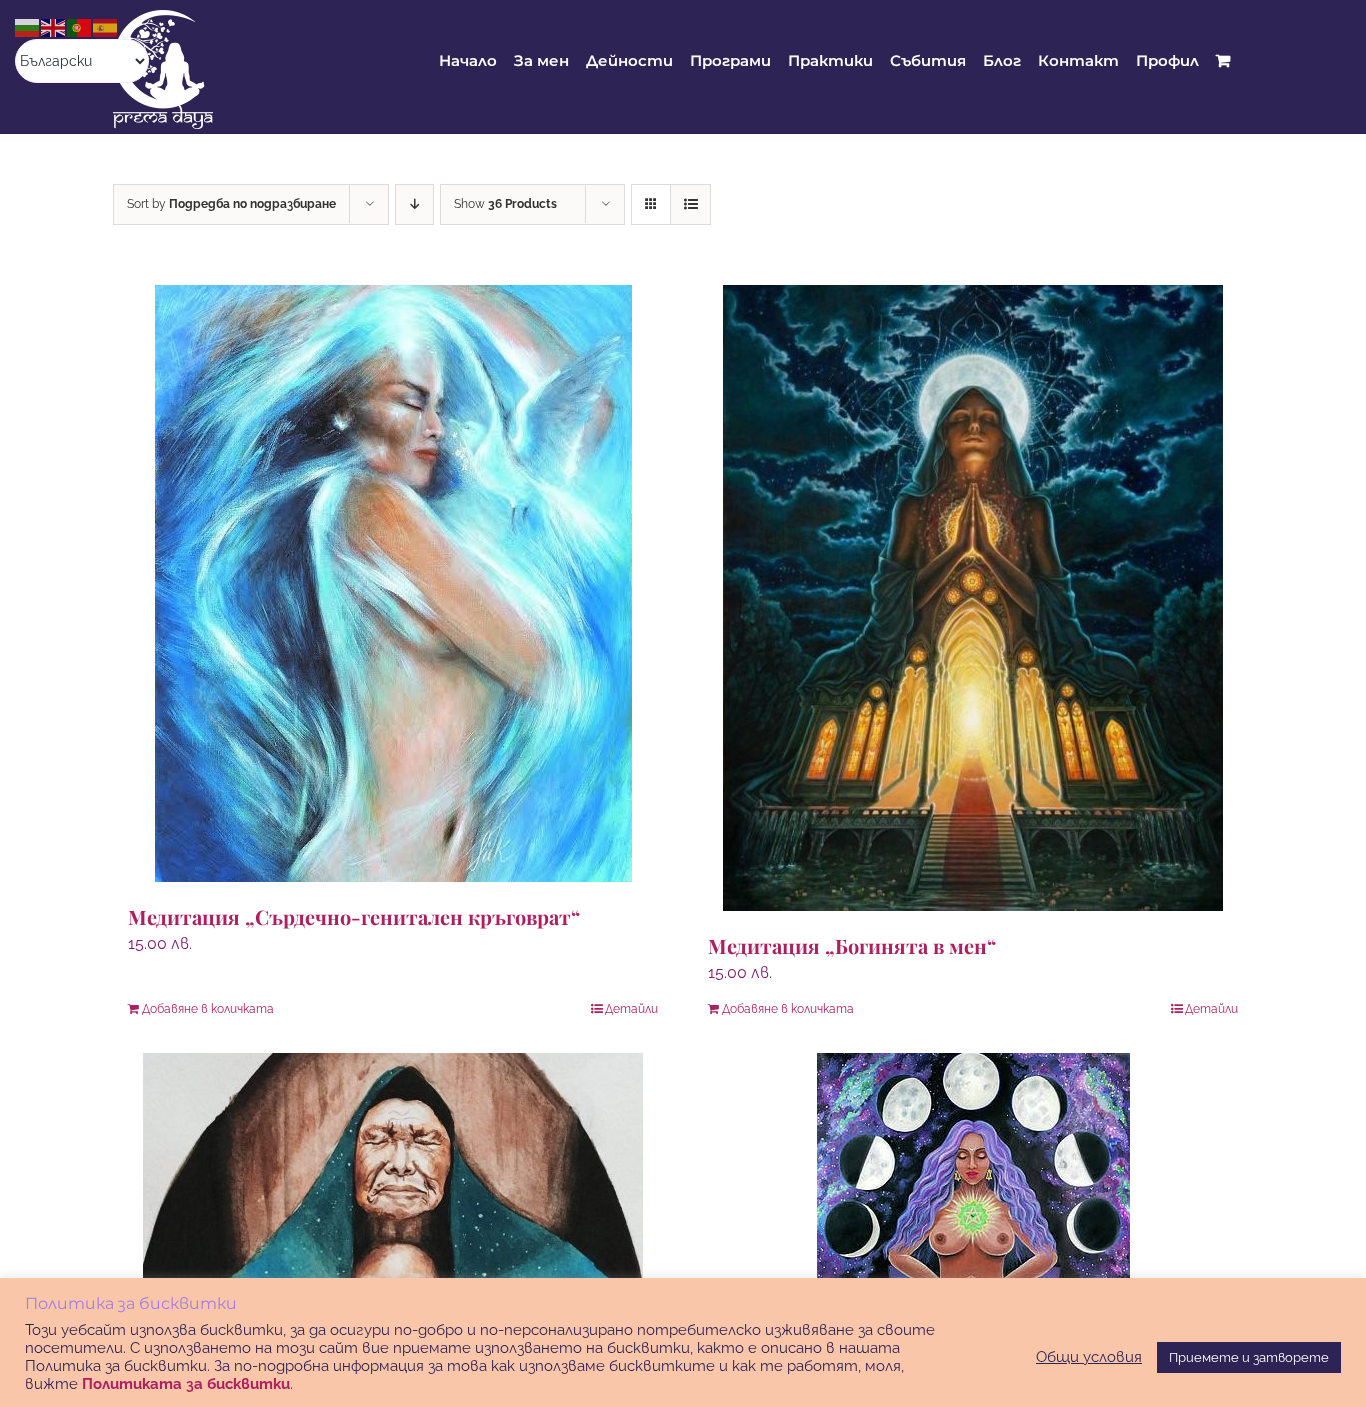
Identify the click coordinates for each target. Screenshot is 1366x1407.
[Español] (106, 26)
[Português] (80, 26)
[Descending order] (414, 204)
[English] (54, 26)
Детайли (631, 1009)
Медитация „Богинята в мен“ (852, 945)
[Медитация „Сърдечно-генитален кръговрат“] (393, 583)
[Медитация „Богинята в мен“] (973, 598)
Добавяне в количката (208, 1009)
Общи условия (1089, 1356)
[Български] (28, 26)
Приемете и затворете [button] (1249, 1357)
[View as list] (690, 204)
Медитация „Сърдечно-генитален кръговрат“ (354, 916)
